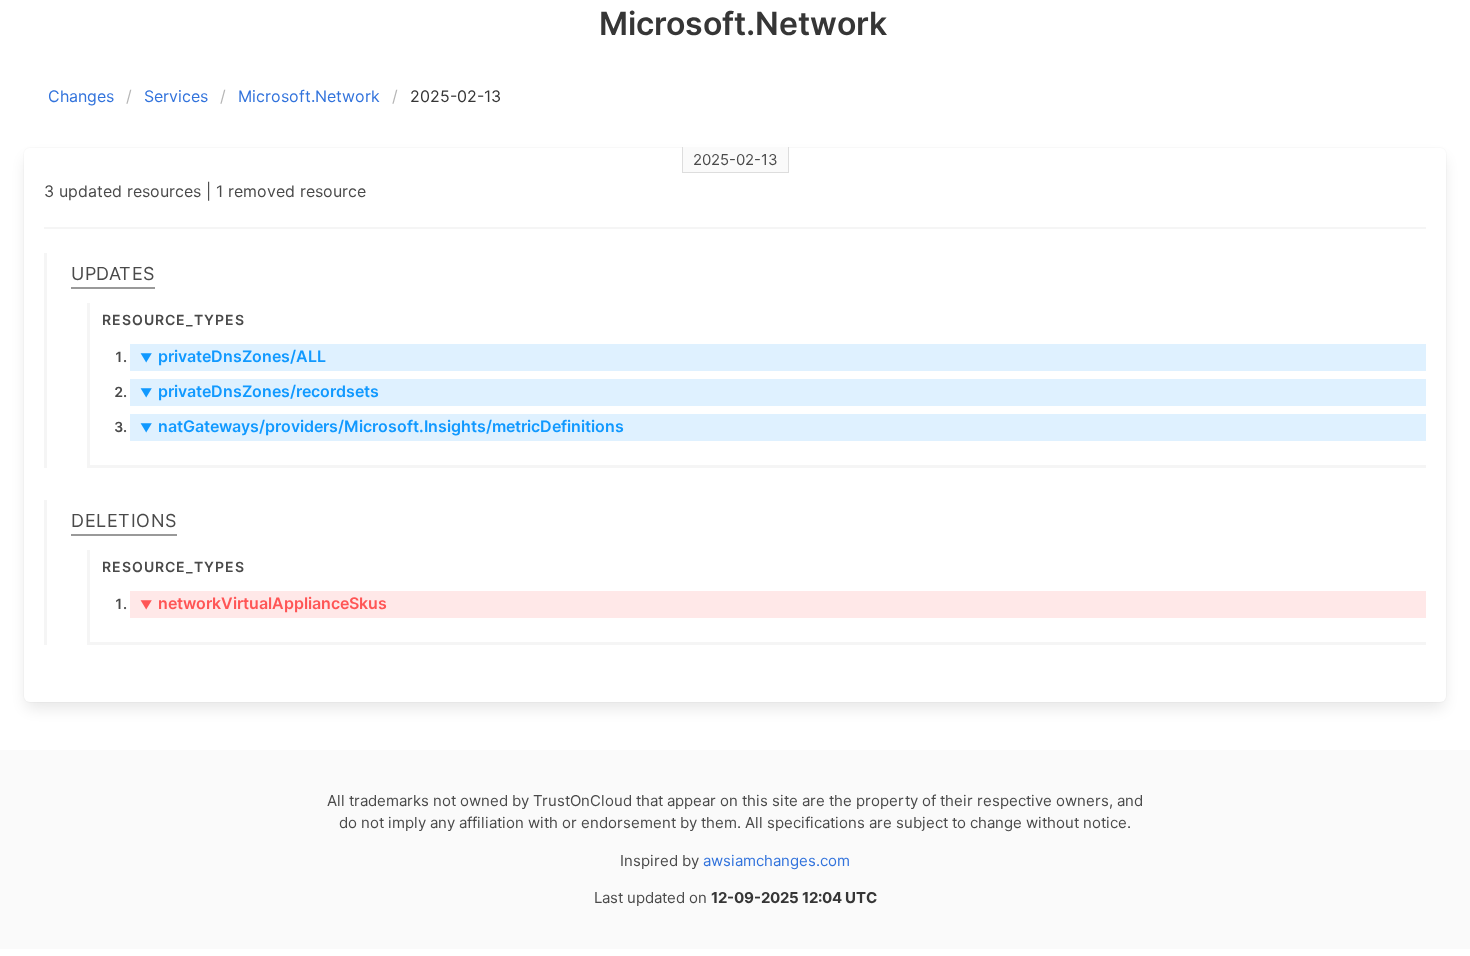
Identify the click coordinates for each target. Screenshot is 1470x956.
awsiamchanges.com (776, 860)
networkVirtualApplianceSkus (263, 603)
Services (176, 96)
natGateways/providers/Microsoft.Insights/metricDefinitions (382, 426)
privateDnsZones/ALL (233, 356)
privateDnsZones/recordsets (259, 391)
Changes (81, 96)
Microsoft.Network (309, 96)
